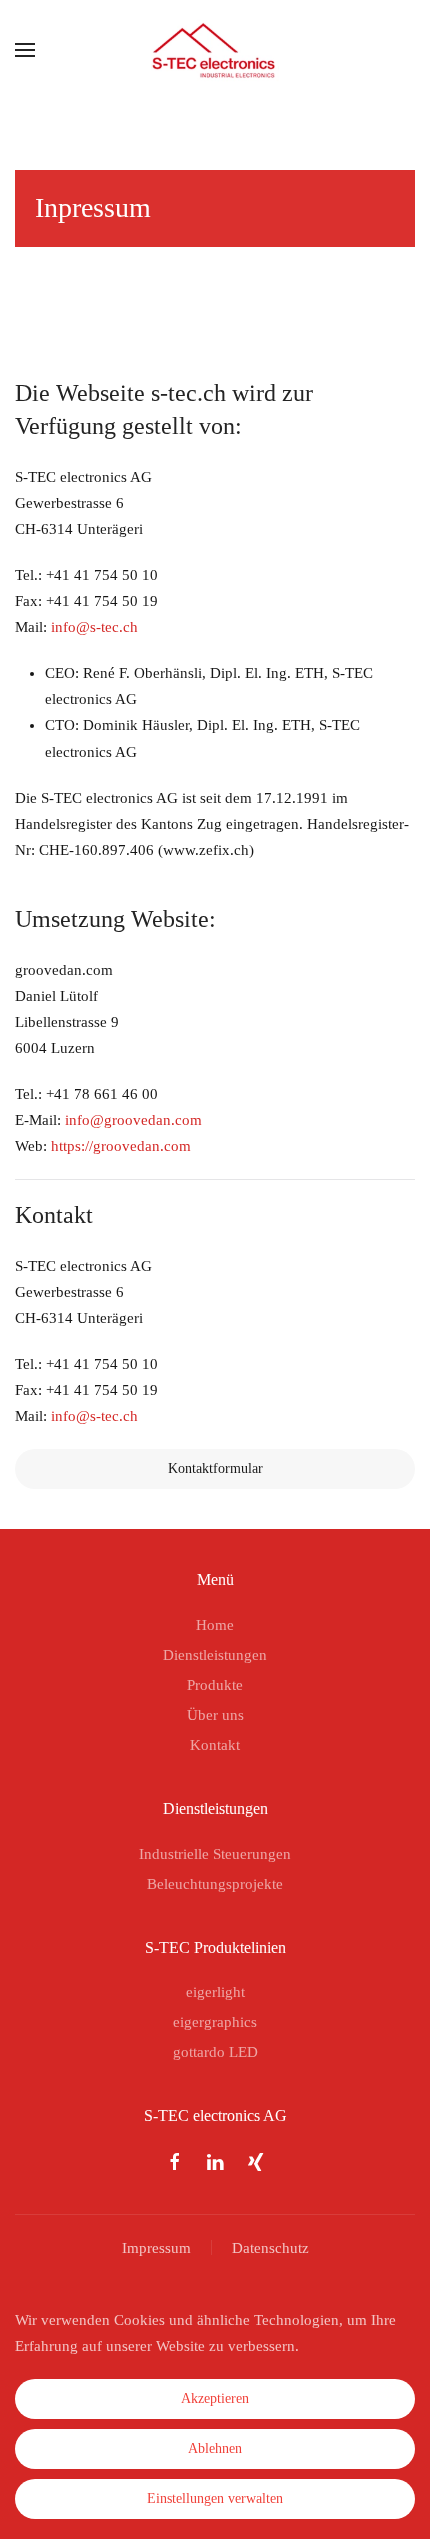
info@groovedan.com (133, 1120)
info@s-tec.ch (94, 627)
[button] (25, 50)
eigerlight (215, 1992)
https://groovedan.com (121, 1146)
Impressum (156, 2248)
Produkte (215, 1685)
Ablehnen (215, 2448)
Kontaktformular (215, 1468)
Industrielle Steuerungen (215, 1854)
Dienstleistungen (215, 1655)
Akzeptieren (215, 2398)
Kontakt (215, 1745)
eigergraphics (215, 2022)
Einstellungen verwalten (215, 2498)
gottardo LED (215, 2052)
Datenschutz (270, 2248)
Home (215, 1625)
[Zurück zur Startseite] (215, 50)
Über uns (215, 1715)
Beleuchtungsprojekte (215, 1884)
